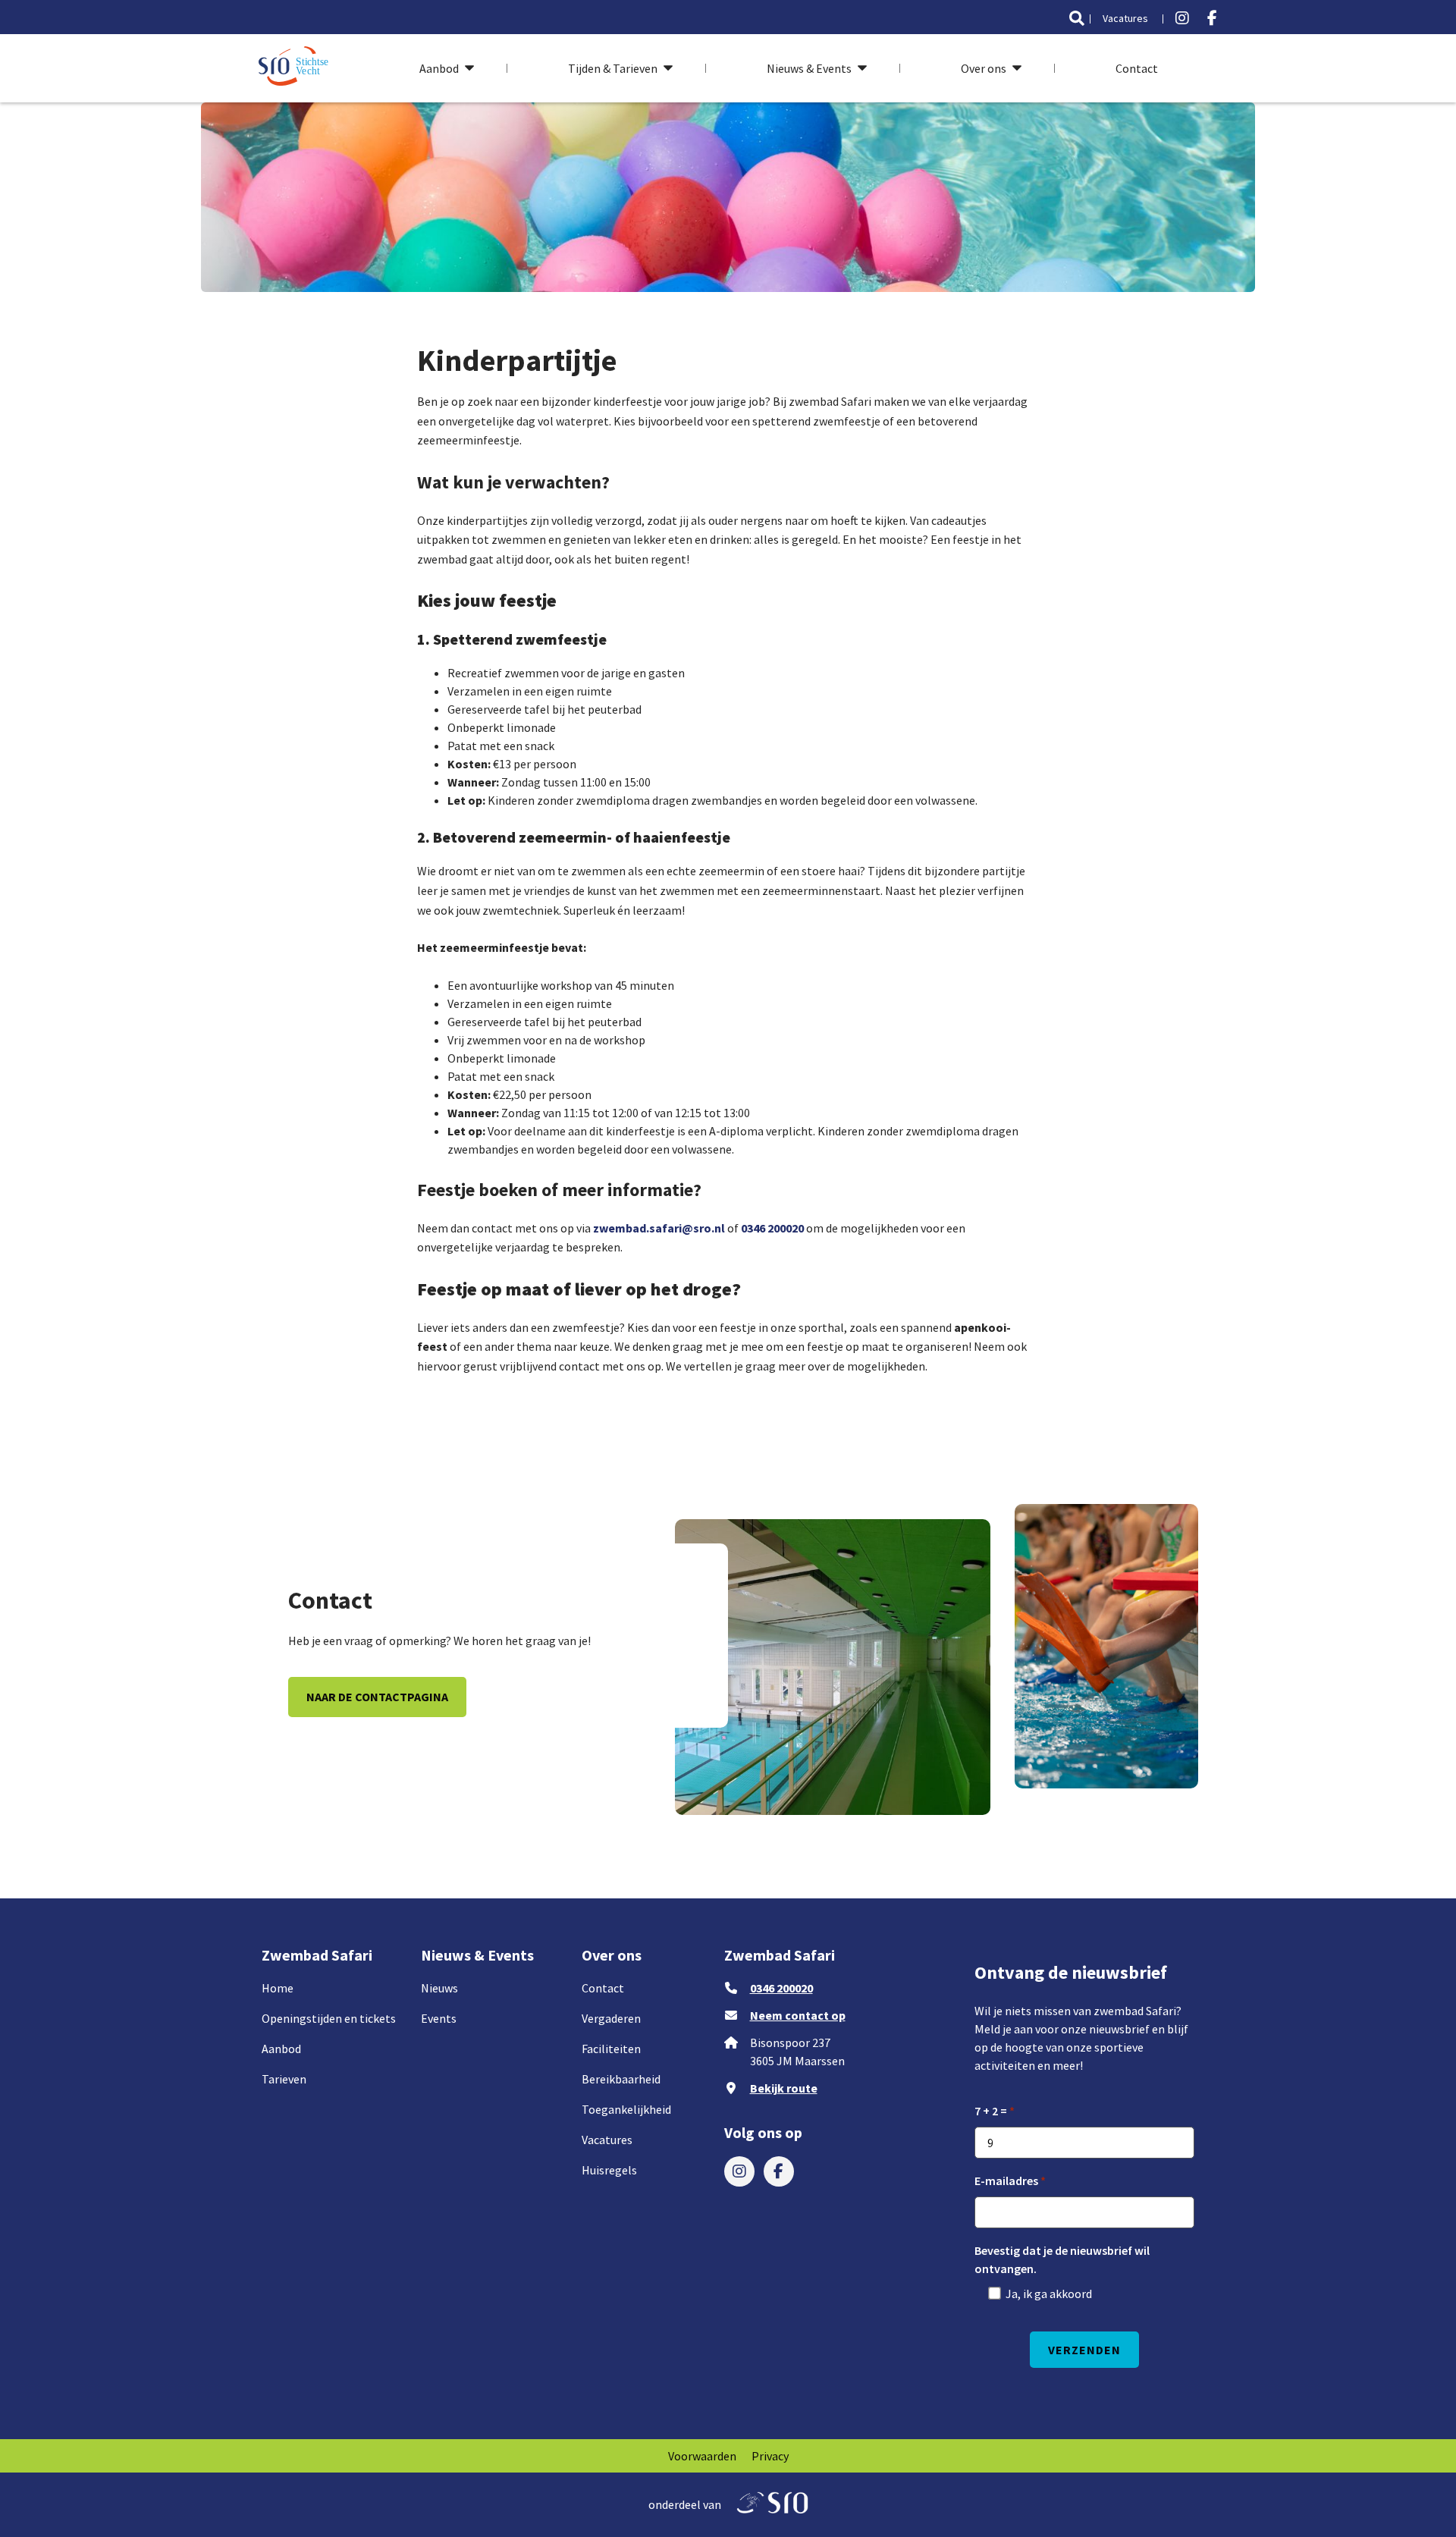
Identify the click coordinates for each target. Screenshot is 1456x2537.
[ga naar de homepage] (296, 68)
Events (439, 2018)
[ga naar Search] (1077, 18)
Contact (1137, 68)
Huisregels (609, 2170)
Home (278, 1988)
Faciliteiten (611, 2049)
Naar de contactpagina (377, 1697)
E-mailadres (1006, 2181)
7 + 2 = (991, 2111)
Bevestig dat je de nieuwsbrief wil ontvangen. (1062, 2259)
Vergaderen (611, 2018)
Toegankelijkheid (626, 2109)
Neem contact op (798, 2015)
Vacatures (1125, 18)
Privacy (770, 2456)
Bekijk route (784, 2088)
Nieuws (439, 1988)
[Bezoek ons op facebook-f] (1212, 18)
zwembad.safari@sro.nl (659, 1228)
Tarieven (284, 2079)
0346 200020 (772, 1228)
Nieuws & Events (809, 68)
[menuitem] (1077, 19)
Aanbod (439, 68)
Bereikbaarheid (621, 2079)
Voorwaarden (702, 2456)
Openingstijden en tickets (329, 2018)
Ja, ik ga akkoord (1049, 2294)
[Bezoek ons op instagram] (1182, 18)
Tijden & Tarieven (613, 68)
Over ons (984, 68)
